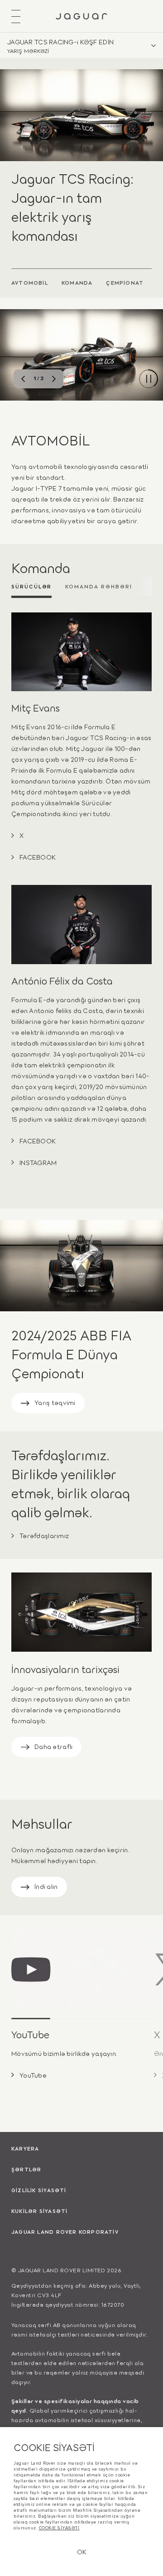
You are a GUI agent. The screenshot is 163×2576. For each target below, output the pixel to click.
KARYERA (25, 2148)
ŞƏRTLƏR (26, 2169)
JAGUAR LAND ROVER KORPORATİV (65, 2232)
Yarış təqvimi (55, 1402)
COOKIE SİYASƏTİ (59, 2528)
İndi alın (46, 1886)
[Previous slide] (23, 379)
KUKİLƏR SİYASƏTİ (39, 2211)
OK (82, 2551)
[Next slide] (54, 379)
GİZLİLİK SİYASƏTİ (39, 2190)
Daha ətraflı (53, 1746)
